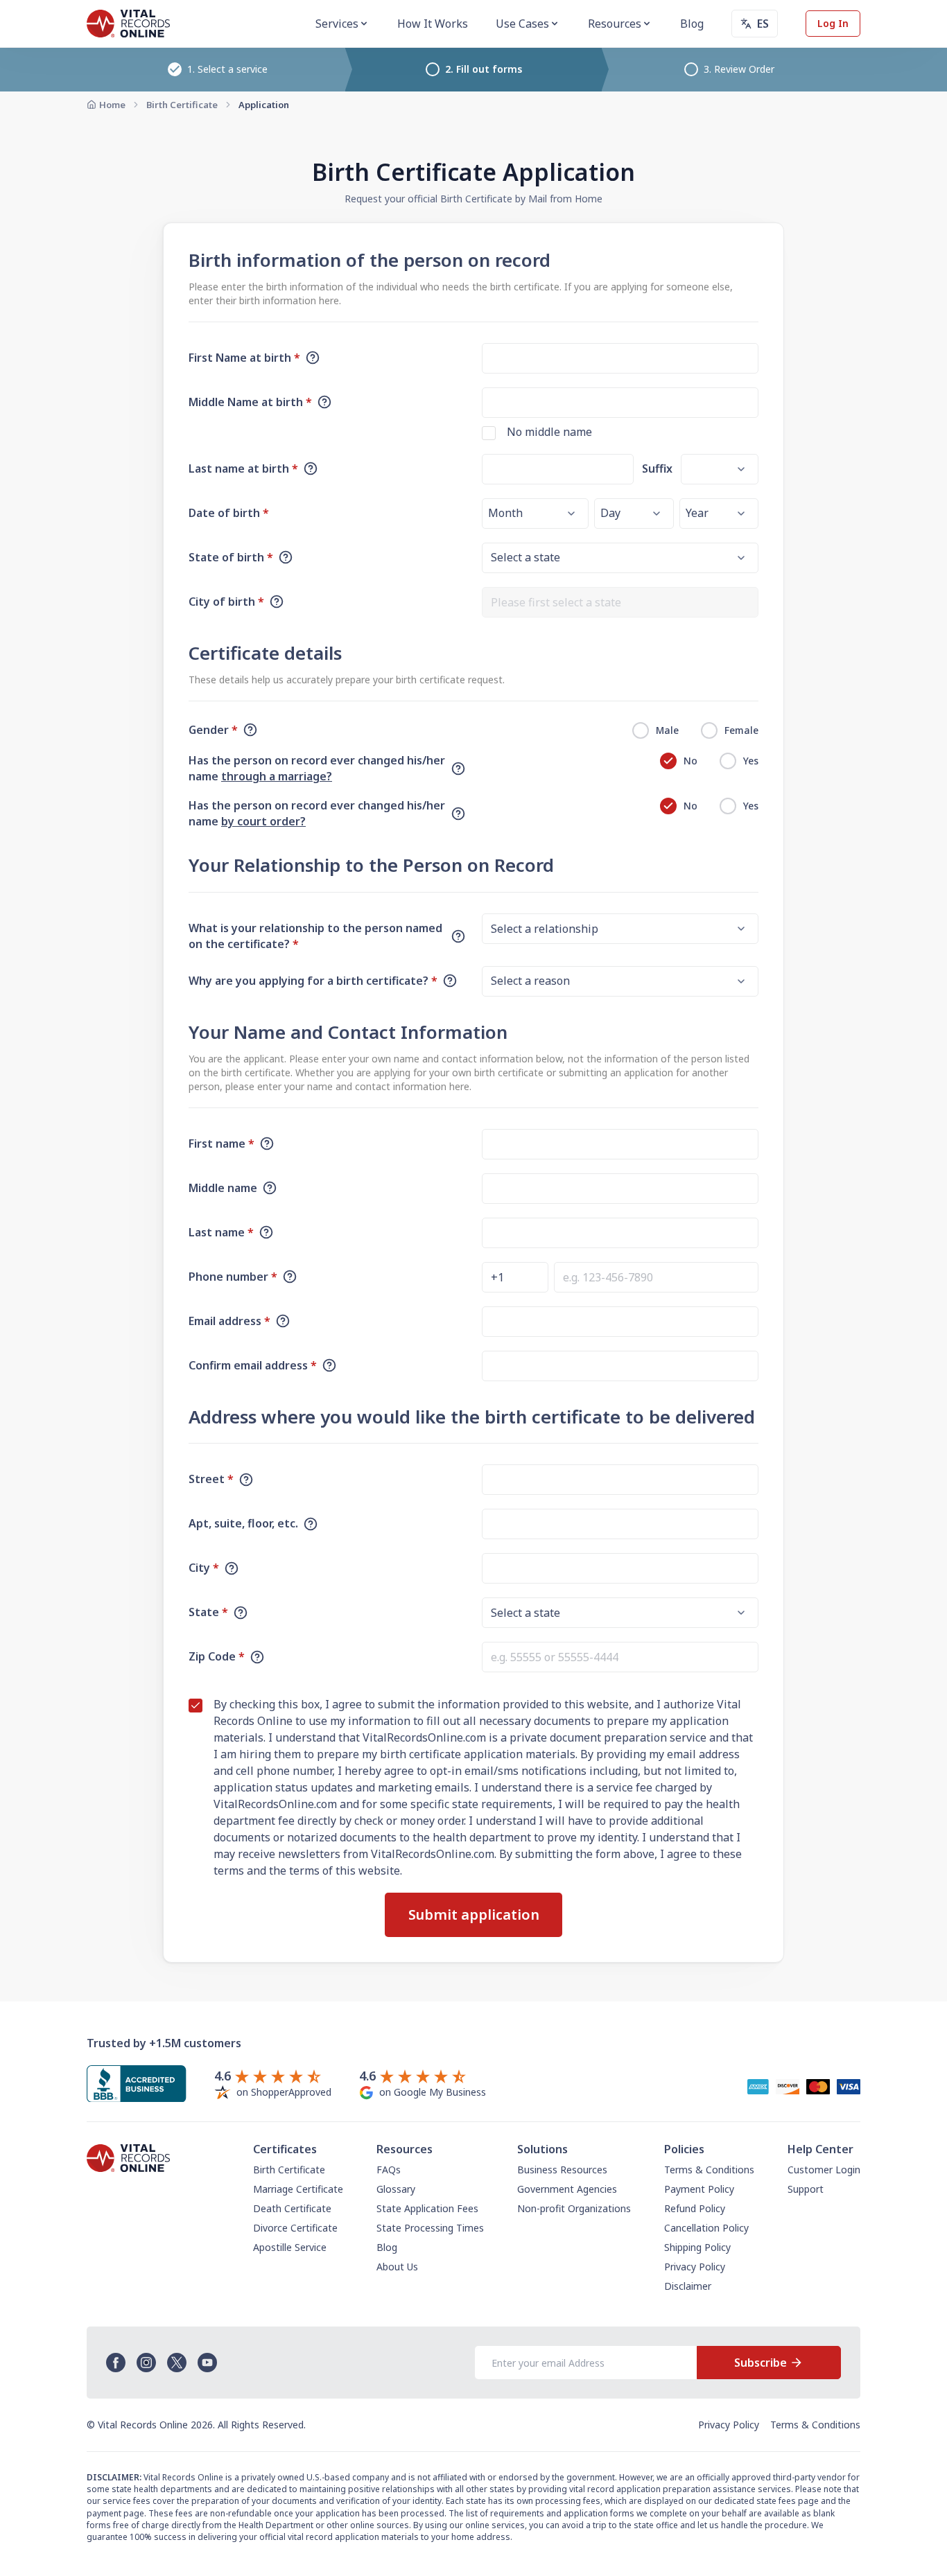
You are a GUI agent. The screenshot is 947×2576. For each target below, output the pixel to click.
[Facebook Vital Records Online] (116, 2363)
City (204, 1568)
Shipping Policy (697, 2247)
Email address (229, 1321)
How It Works (433, 24)
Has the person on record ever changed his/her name (317, 768)
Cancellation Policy (706, 2228)
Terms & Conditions (709, 2170)
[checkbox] (489, 433)
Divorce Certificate (295, 2228)
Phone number (233, 1277)
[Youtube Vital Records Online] (207, 2363)
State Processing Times (430, 2228)
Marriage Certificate (298, 2189)
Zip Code (217, 1656)
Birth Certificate (182, 105)
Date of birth (229, 513)
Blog (692, 24)
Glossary (396, 2189)
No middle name (549, 432)
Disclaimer (688, 2286)
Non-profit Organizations (574, 2208)
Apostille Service (290, 2247)
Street (211, 1479)
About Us (397, 2267)
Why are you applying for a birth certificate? (313, 981)
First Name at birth (244, 358)
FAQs (389, 2170)
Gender (213, 730)
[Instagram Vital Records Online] (146, 2363)
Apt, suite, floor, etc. (243, 1523)
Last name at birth (243, 468)
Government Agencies (567, 2189)
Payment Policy (699, 2189)
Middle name (223, 1188)
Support (806, 2189)
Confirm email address (253, 1365)
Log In (833, 23)
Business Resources (562, 2170)
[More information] (313, 358)
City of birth (226, 602)
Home (112, 105)
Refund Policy (695, 2208)
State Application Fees (427, 2208)
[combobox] (620, 602)
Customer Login (824, 2170)
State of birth (231, 557)
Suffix (657, 468)
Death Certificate (292, 2208)
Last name (221, 1232)
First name (221, 1144)
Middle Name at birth (250, 402)
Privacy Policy (695, 2267)
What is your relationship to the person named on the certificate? (315, 936)
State (208, 1612)
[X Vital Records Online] (177, 2363)
